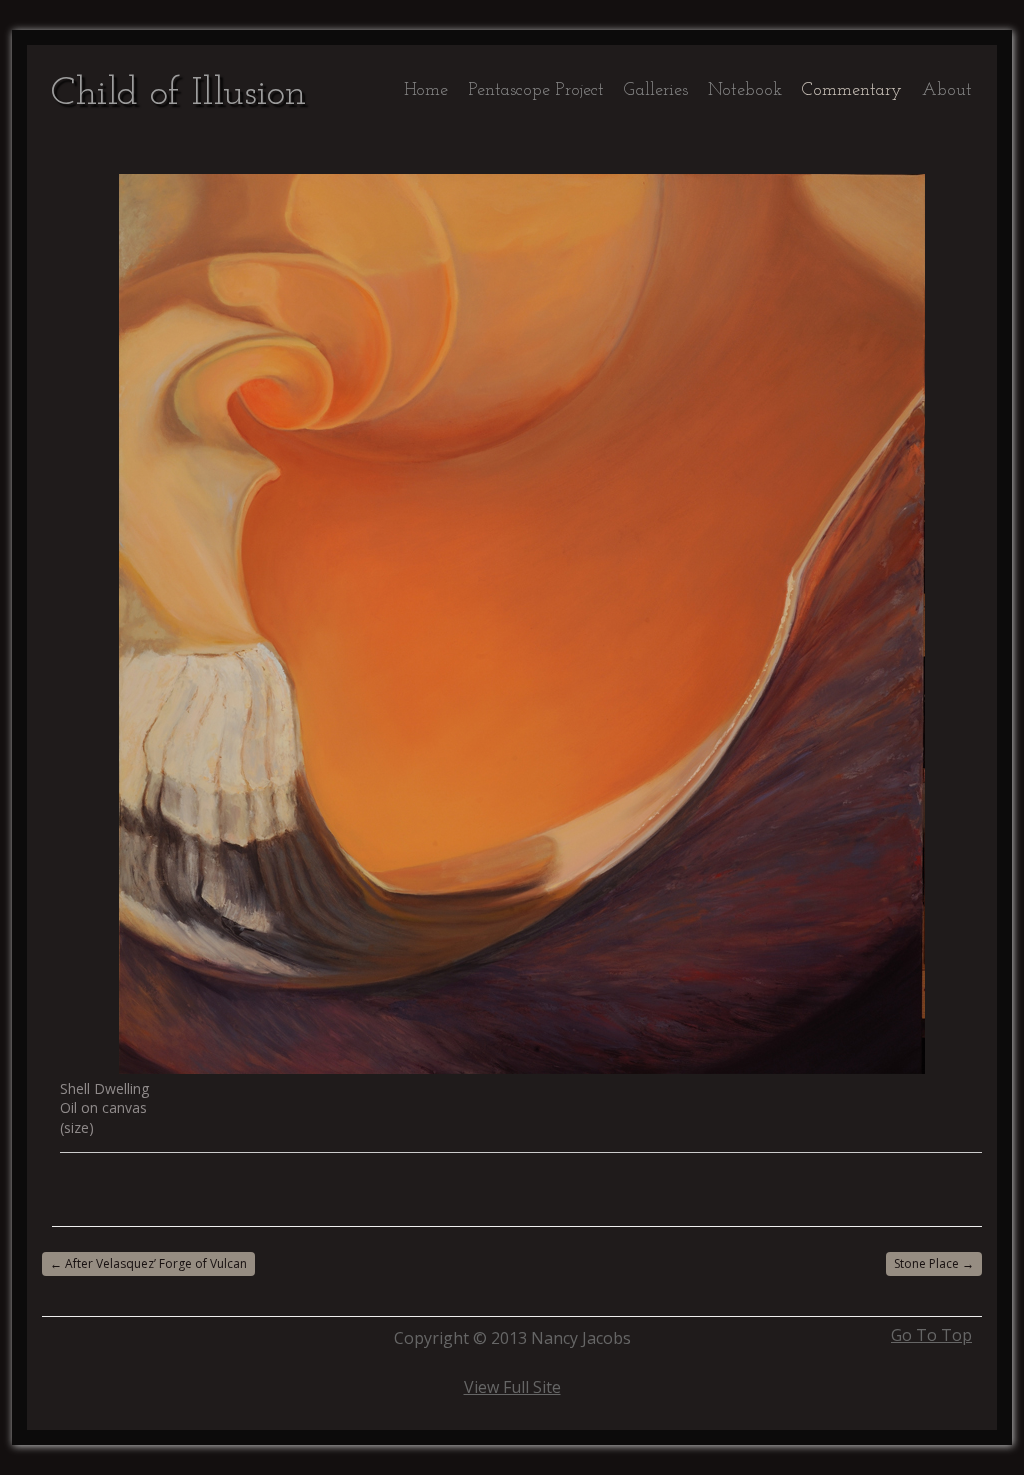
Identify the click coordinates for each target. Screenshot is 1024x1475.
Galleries (656, 91)
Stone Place (934, 1263)
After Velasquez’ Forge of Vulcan (148, 1263)
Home (426, 91)
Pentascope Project (536, 91)
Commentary (852, 91)
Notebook (745, 91)
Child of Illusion (178, 94)
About (947, 91)
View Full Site (512, 1387)
